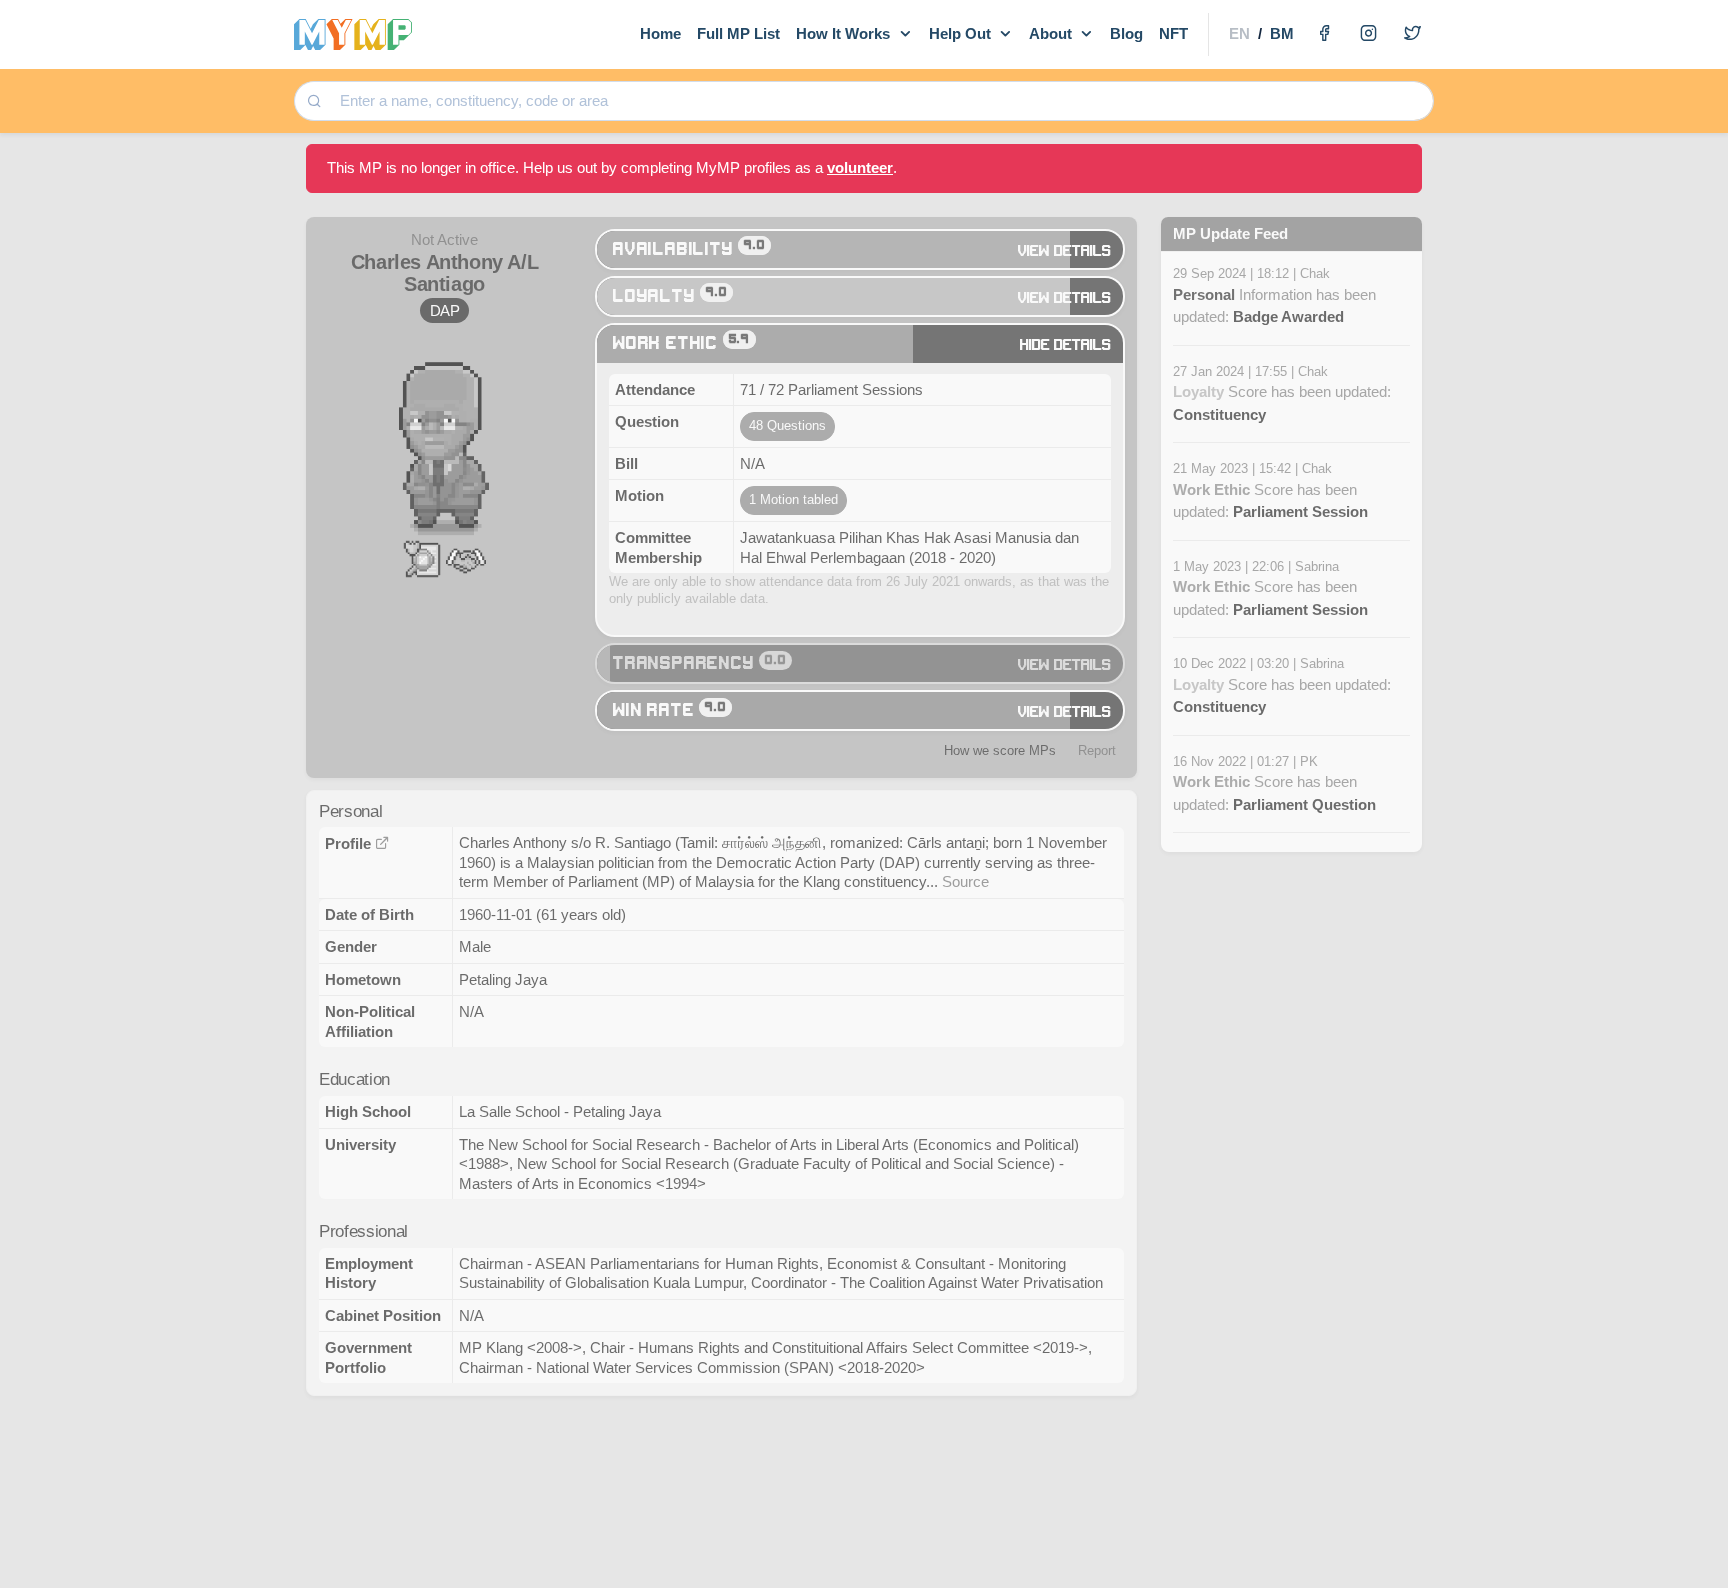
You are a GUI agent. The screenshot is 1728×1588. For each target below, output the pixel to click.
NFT (1173, 33)
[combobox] (879, 101)
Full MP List (738, 33)
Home (660, 33)
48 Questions (787, 425)
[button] (422, 557)
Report (1097, 750)
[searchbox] (881, 101)
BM (1282, 33)
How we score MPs (1000, 750)
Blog (1126, 33)
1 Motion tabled (793, 499)
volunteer (860, 167)
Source (965, 881)
